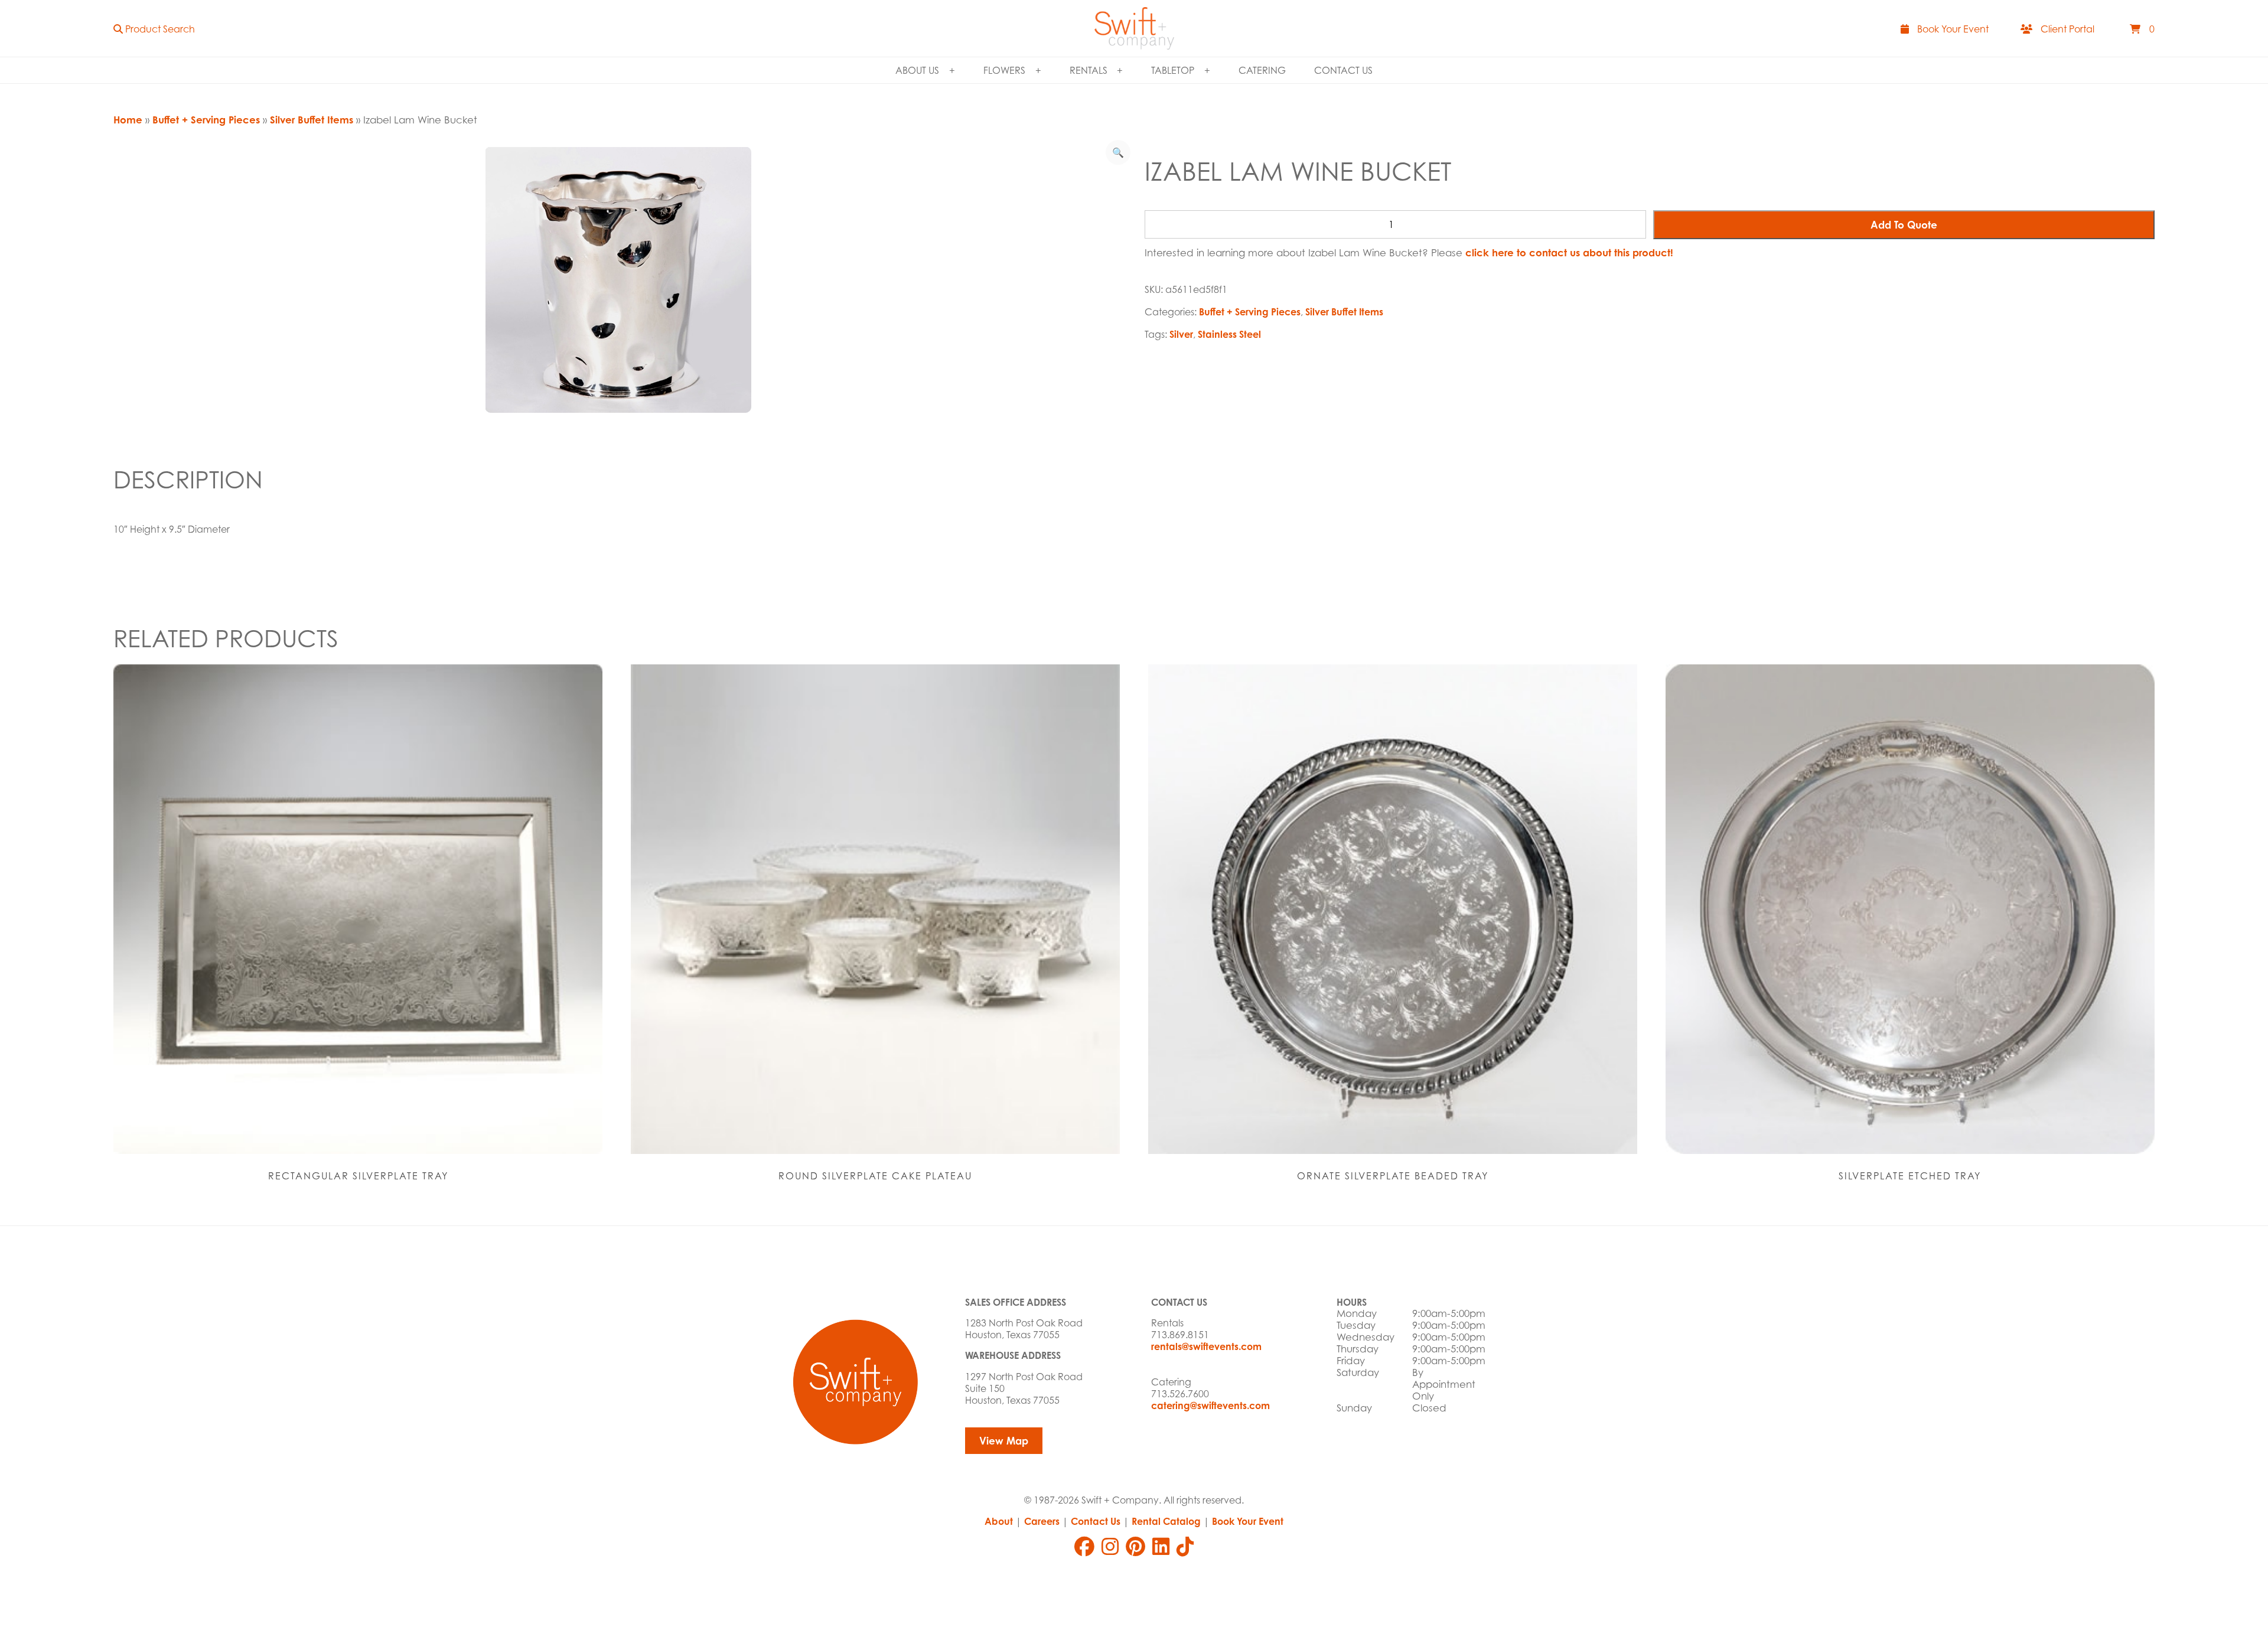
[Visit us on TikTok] (1185, 1547)
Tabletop (1173, 70)
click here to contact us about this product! (1569, 252)
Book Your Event (1248, 1521)
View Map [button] (1004, 1441)
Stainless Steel (1229, 334)
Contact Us (1343, 70)
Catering (1262, 70)
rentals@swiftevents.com (1206, 1346)
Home (128, 120)
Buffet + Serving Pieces (206, 120)
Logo (1134, 28)
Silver (1181, 334)
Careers (1042, 1521)
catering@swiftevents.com (1210, 1406)
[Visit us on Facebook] (1084, 1547)
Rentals (1089, 70)
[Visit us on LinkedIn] (1161, 1547)
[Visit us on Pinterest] (1135, 1547)
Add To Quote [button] (1904, 225)
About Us (917, 70)
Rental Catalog (1166, 1521)
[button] (154, 29)
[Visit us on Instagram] (1110, 1547)
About (999, 1521)
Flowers (1004, 70)
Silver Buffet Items (312, 120)
